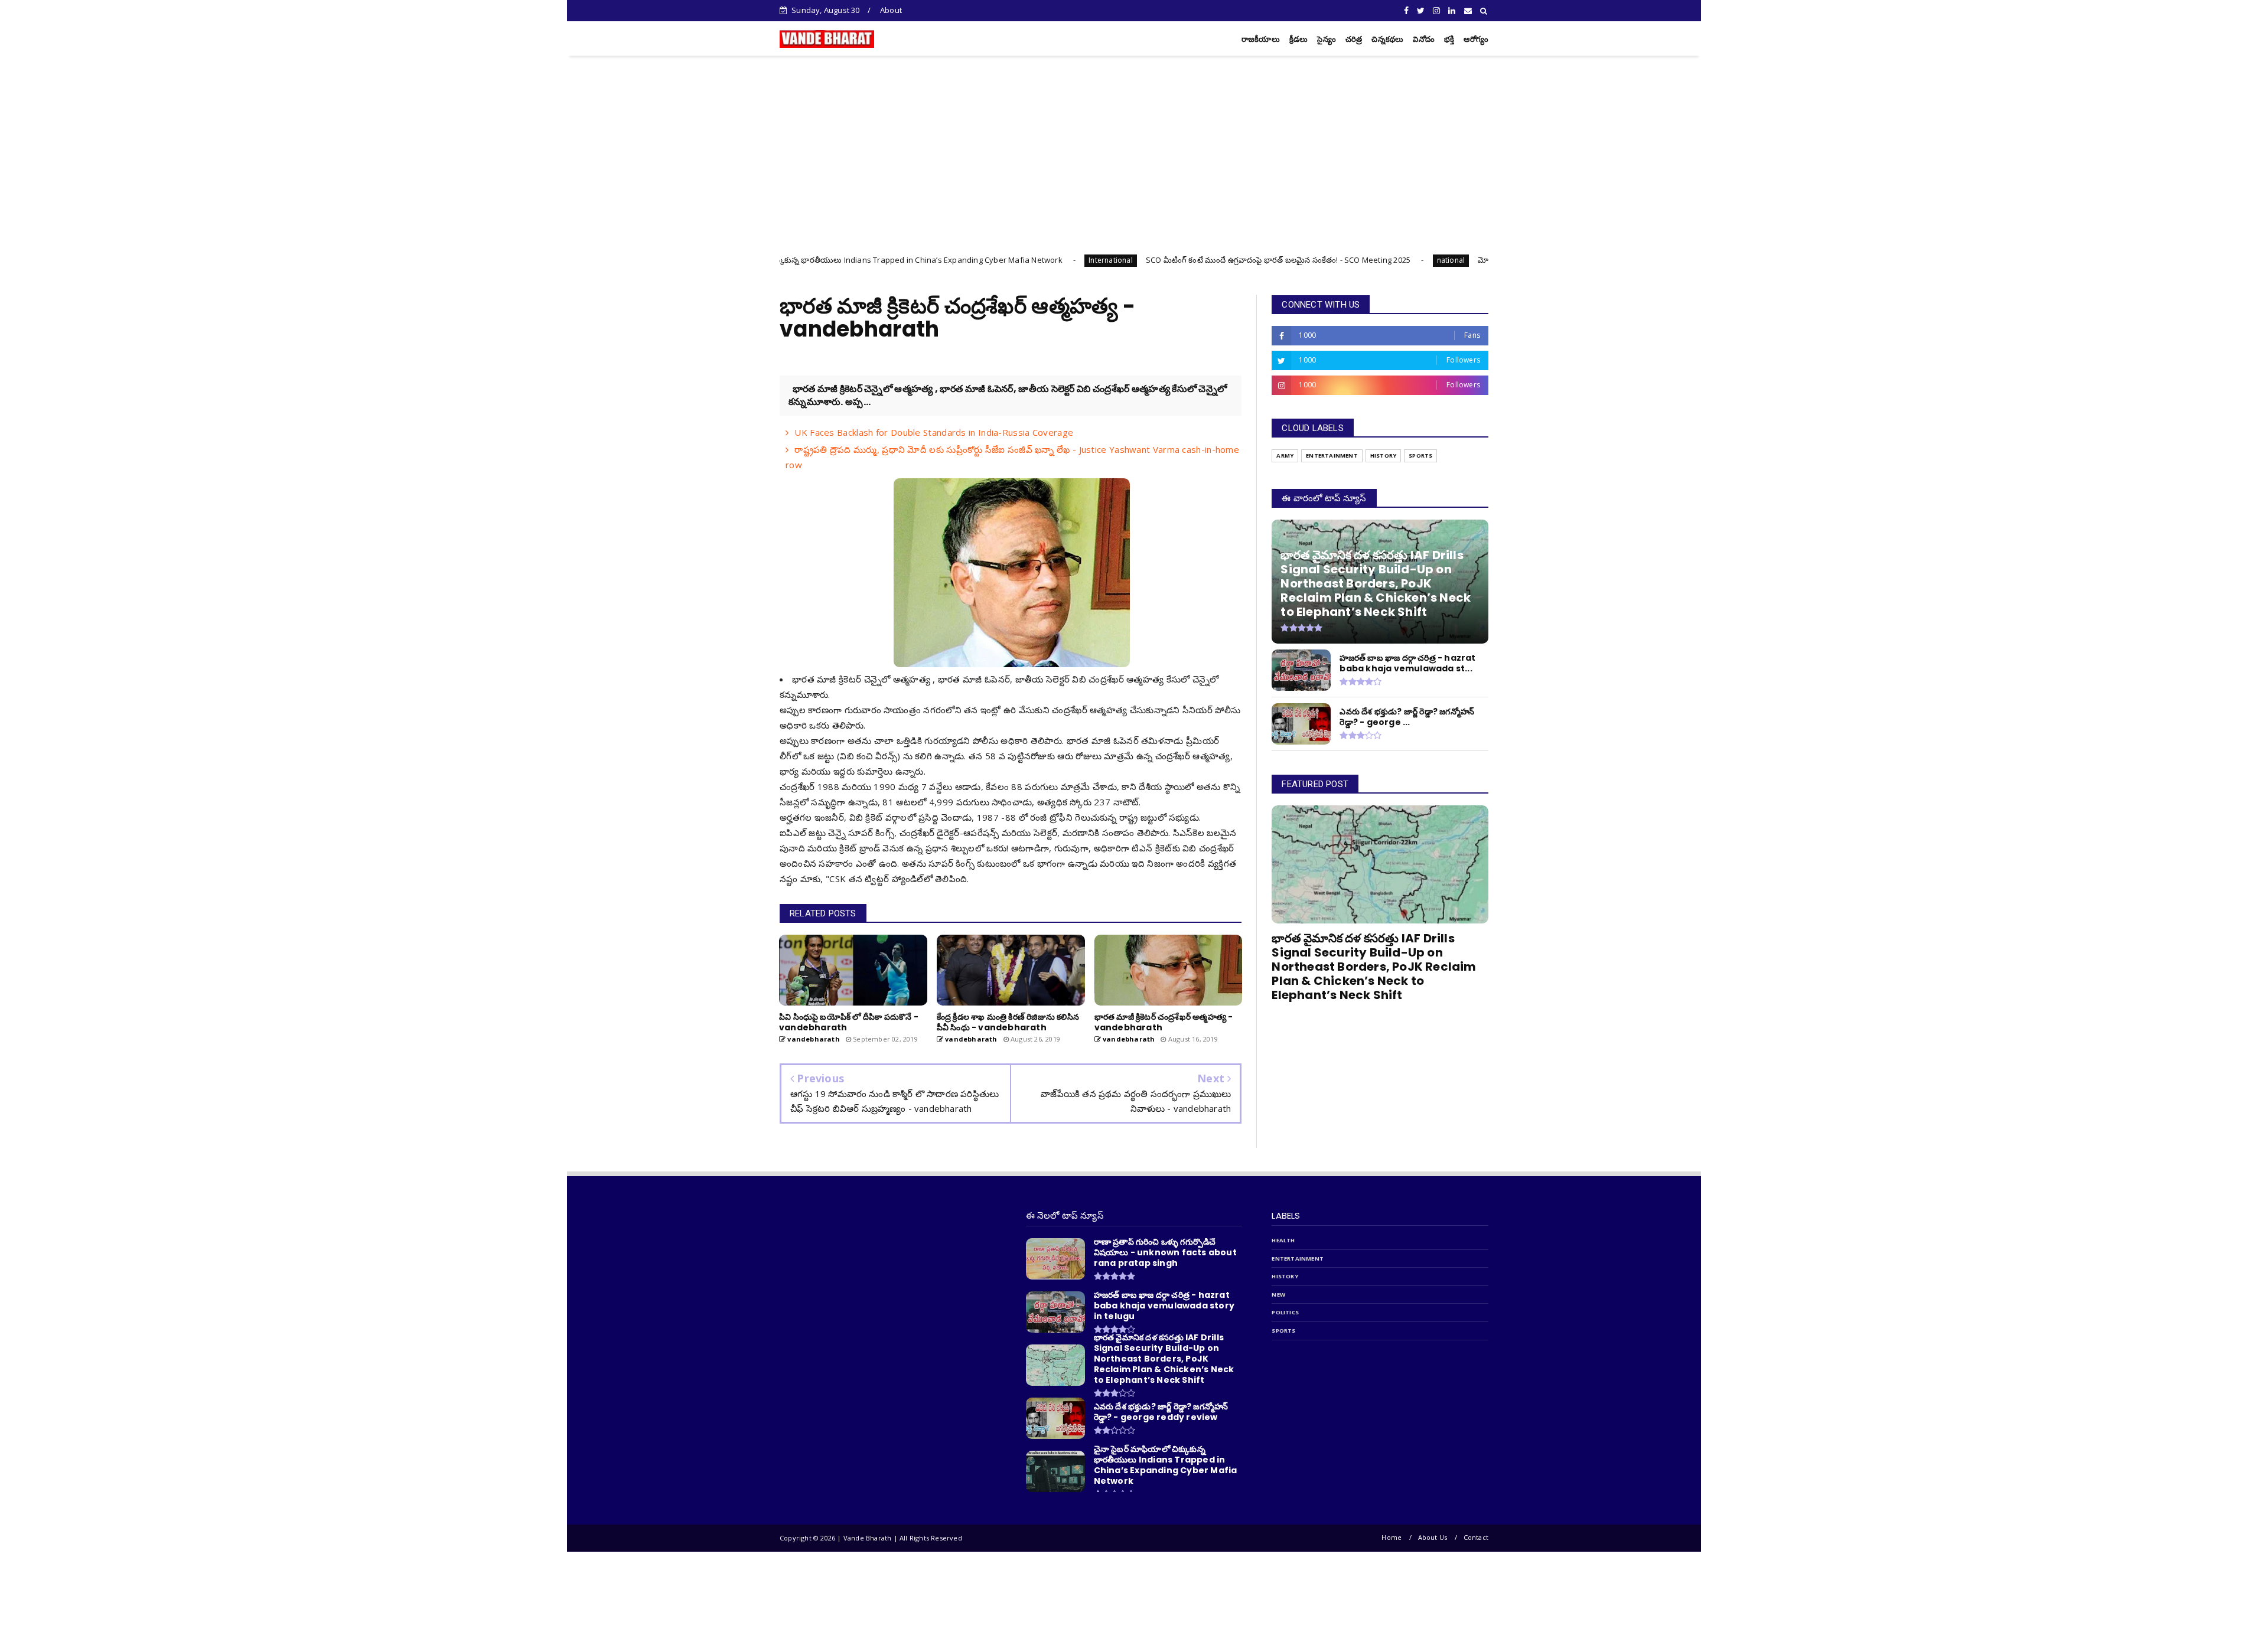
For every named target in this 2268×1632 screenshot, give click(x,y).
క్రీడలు (1299, 39)
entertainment (1332, 456)
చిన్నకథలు (1387, 39)
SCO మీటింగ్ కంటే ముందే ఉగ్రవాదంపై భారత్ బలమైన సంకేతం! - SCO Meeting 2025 (1112, 260)
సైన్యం (1326, 39)
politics (1285, 1312)
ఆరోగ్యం (1476, 39)
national (1285, 260)
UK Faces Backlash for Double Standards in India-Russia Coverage (934, 432)
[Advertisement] (1134, 144)
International (945, 260)
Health (1283, 1240)
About (891, 10)
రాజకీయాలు (1261, 39)
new (1278, 1295)
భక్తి (1449, 39)
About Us (1433, 1537)
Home (1392, 1537)
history (1383, 456)
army (1285, 456)
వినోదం (1424, 39)
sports (1420, 456)
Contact (1476, 1537)
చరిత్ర (1354, 39)
